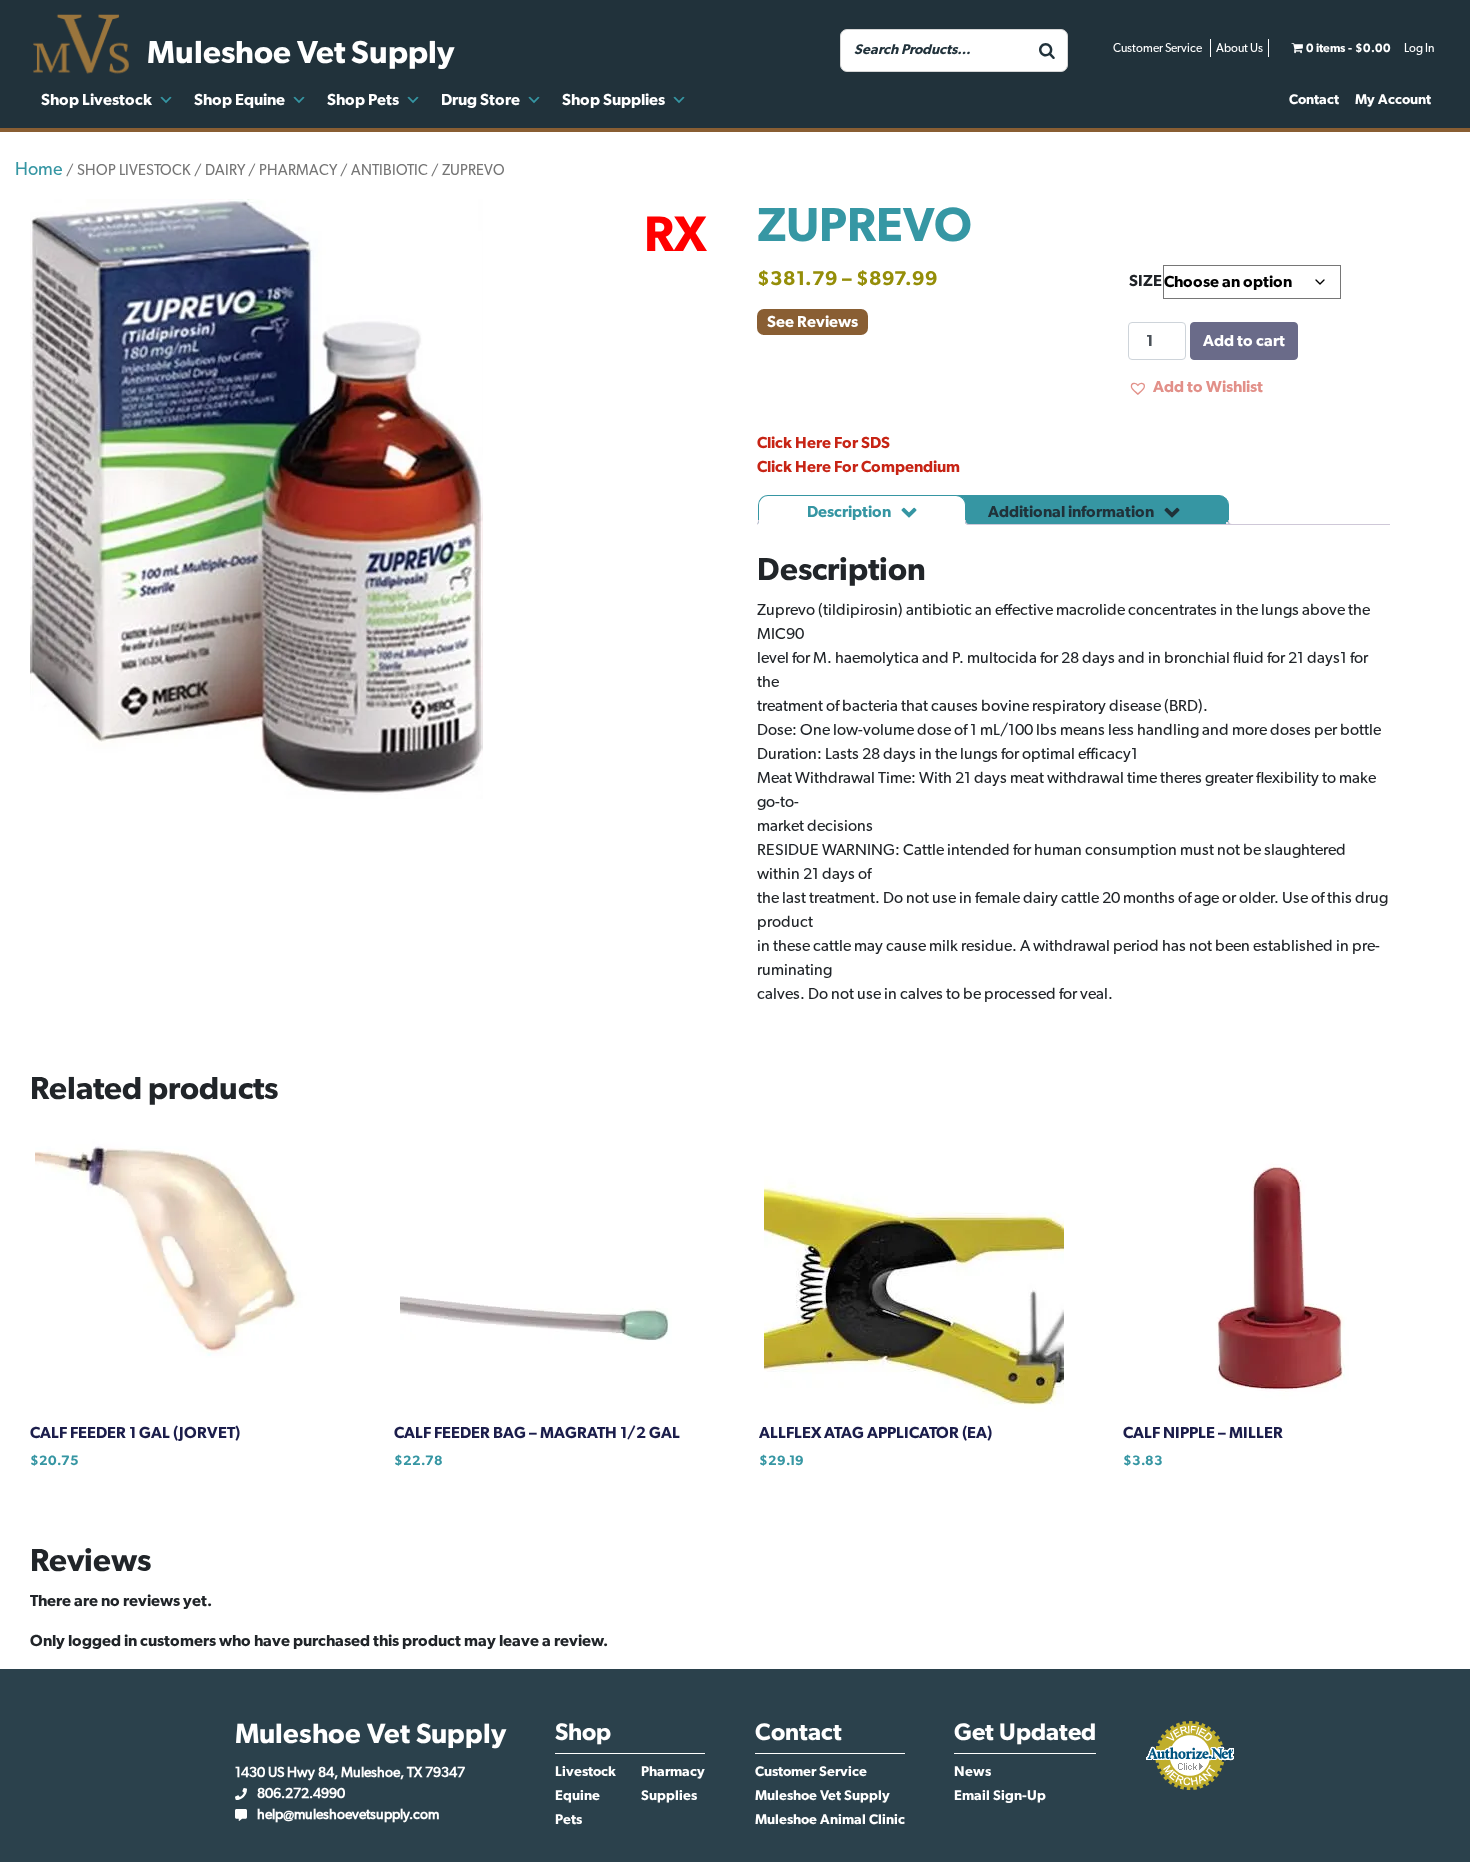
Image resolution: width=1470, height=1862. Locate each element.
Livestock (585, 1772)
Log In (1419, 48)
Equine (577, 1796)
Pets (568, 1820)
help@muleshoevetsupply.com (348, 1815)
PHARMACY (298, 170)
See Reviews (812, 322)
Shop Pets (363, 100)
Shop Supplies (613, 100)
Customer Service (1157, 48)
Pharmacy (673, 1772)
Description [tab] (850, 512)
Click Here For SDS (823, 443)
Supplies (669, 1796)
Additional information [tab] (1072, 512)
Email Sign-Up (1000, 1796)
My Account (1393, 100)
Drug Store (480, 100)
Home (39, 170)
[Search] (1047, 50)
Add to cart (1244, 341)
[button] (1195, 387)
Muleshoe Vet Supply (822, 1796)
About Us (1239, 48)
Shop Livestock (96, 100)
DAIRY (225, 170)
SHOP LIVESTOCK (134, 170)
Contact (1314, 100)
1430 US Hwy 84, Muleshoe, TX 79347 (350, 1773)
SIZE (1145, 281)
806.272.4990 (301, 1794)
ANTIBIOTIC (389, 170)
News (972, 1772)
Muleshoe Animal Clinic (830, 1820)
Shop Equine (239, 100)
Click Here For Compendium (858, 467)
